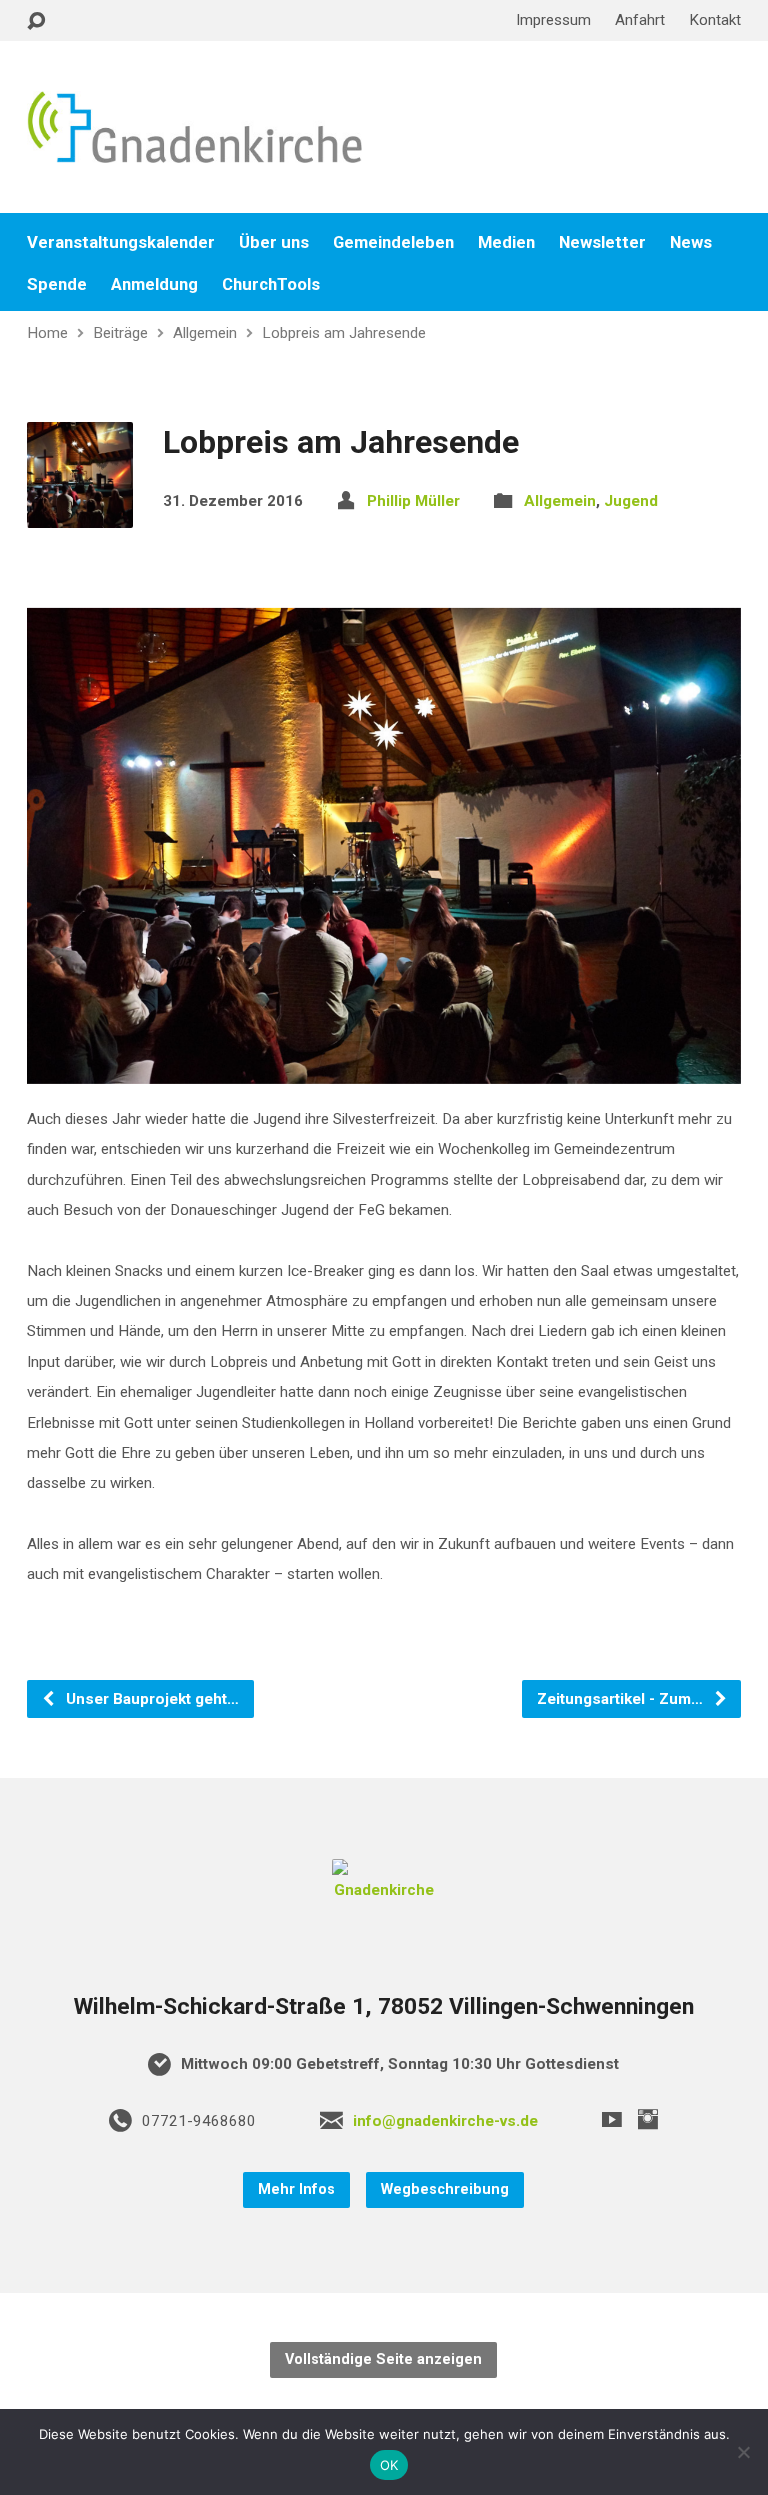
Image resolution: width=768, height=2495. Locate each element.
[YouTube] (612, 2119)
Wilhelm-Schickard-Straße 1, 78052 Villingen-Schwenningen (384, 2006)
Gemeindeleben (393, 242)
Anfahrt (640, 20)
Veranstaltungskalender (121, 242)
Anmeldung (154, 284)
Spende (57, 284)
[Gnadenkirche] (384, 1890)
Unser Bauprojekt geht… (150, 1699)
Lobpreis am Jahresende (344, 333)
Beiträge (120, 333)
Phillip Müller (413, 501)
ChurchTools (271, 284)
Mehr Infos (296, 2189)
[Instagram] (648, 2119)
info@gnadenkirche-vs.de (445, 2121)
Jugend (631, 501)
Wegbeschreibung (445, 2189)
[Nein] (743, 2452)
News (691, 242)
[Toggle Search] (36, 21)
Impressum (553, 20)
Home (47, 333)
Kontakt (715, 20)
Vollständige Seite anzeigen (383, 2359)
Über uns (274, 242)
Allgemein (205, 333)
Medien (506, 242)
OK (389, 2465)
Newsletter (602, 242)
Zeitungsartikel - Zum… (622, 1699)
